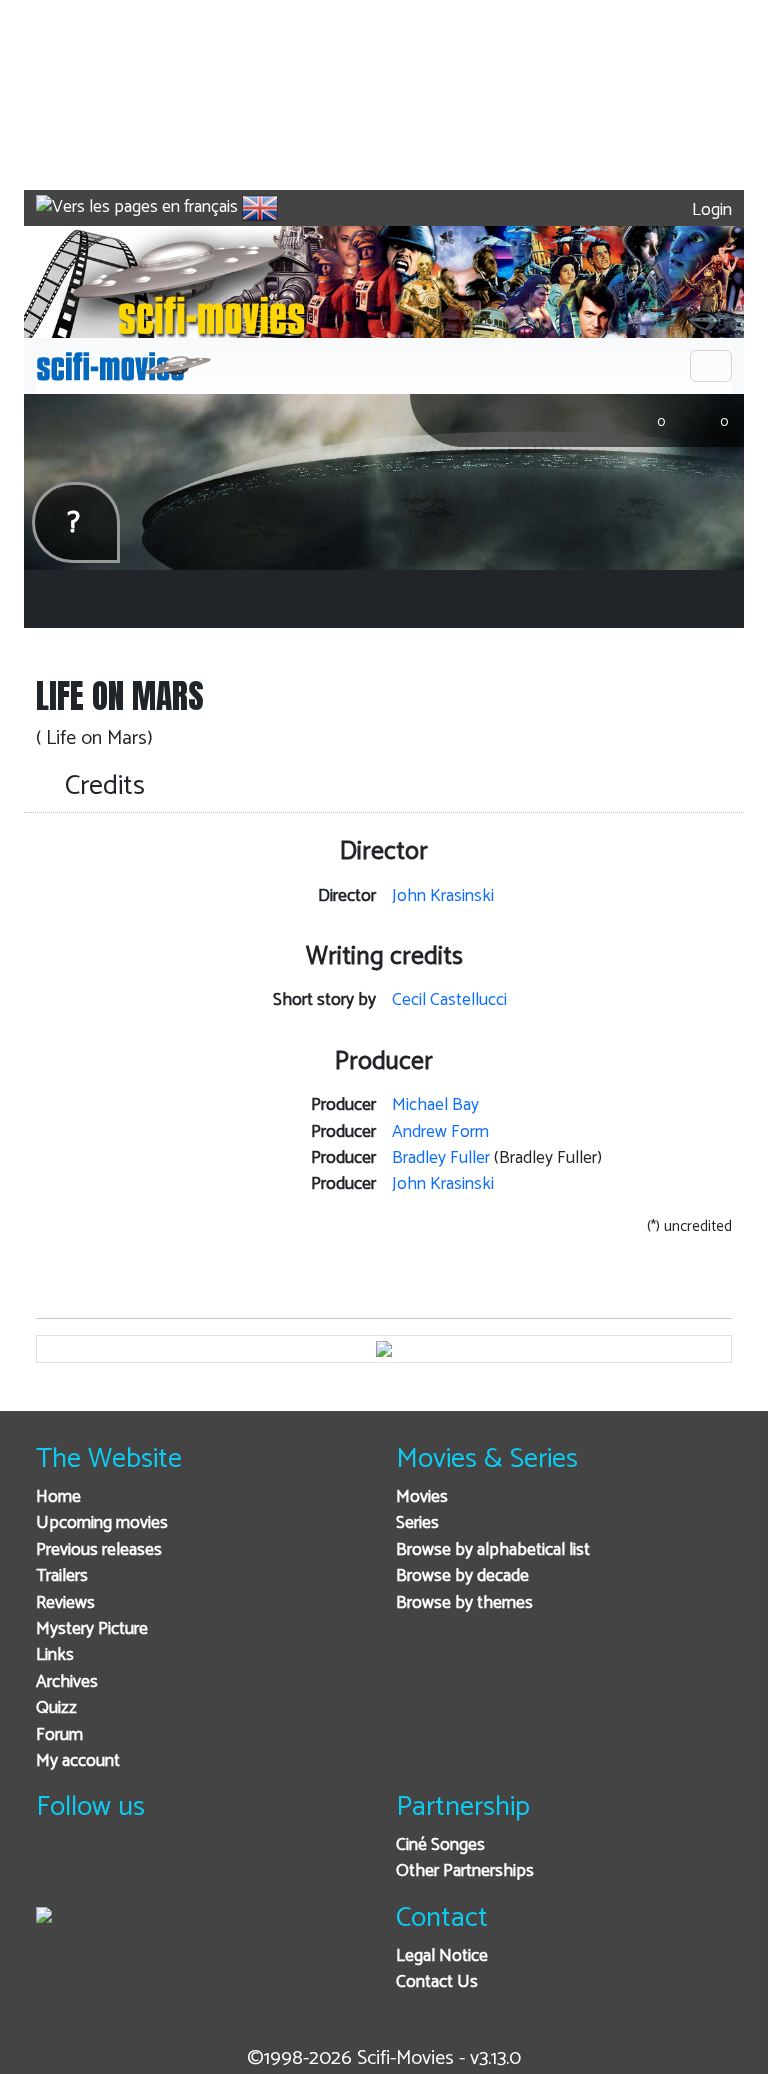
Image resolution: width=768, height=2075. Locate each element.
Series (417, 1523)
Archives (67, 1682)
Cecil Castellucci (449, 1000)
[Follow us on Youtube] (154, 1872)
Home (58, 1497)
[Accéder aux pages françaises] (137, 208)
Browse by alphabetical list (493, 1550)
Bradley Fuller (441, 1158)
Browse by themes (464, 1603)
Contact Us (437, 1982)
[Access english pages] (260, 208)
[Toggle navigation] (711, 366)
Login (710, 210)
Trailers (62, 1576)
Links (55, 1655)
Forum (59, 1735)
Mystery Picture (92, 1629)
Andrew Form (440, 1132)
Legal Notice (442, 1956)
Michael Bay (435, 1105)
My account (78, 1761)
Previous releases (99, 1550)
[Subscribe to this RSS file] (203, 1872)
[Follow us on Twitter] (105, 1872)
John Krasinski (443, 896)
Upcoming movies (102, 1523)
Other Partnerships (465, 1871)
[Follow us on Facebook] (56, 1872)
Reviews (65, 1603)
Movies (422, 1497)
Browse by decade (462, 1576)
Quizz (56, 1708)
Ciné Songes (440, 1845)
